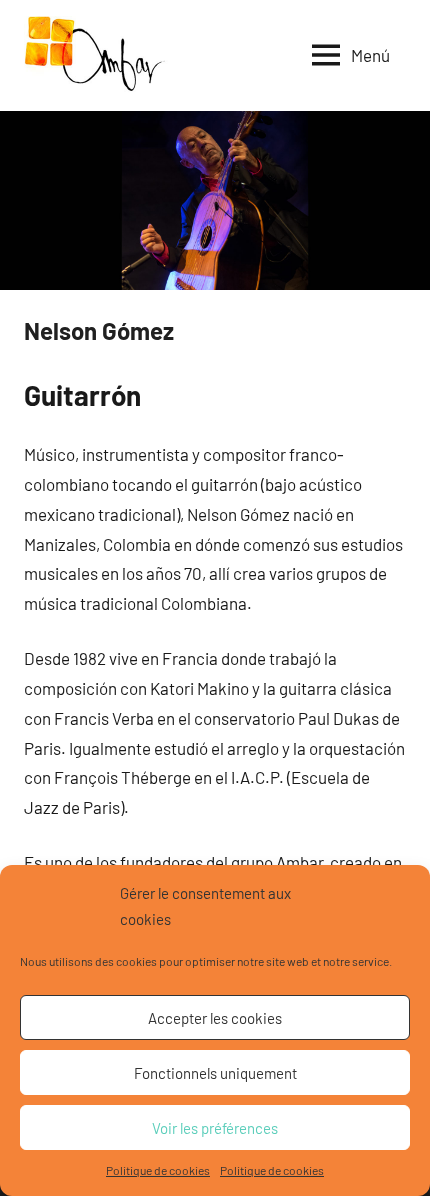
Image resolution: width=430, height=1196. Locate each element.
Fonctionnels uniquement (215, 1073)
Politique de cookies (158, 1170)
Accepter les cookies (215, 1018)
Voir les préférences (215, 1128)
